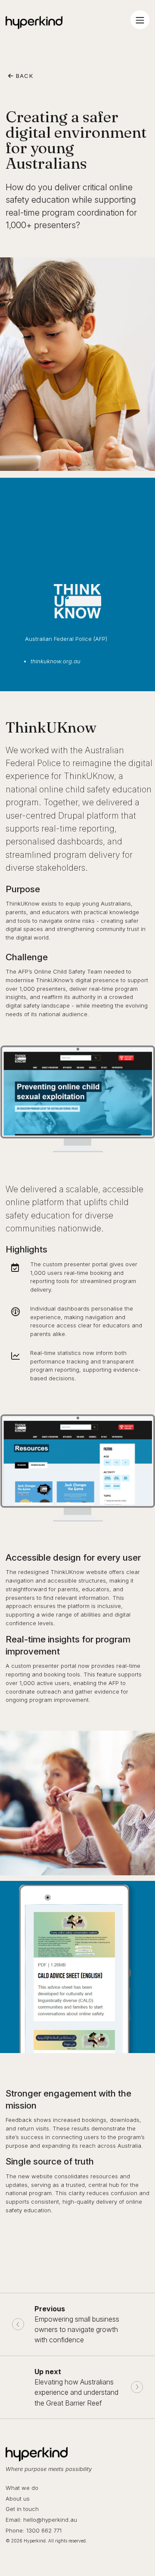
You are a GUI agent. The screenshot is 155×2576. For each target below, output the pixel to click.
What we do (22, 2488)
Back (23, 76)
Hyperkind (34, 22)
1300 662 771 (44, 2530)
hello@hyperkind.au (50, 2520)
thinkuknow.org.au (56, 661)
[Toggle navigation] (140, 20)
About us (18, 2499)
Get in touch (22, 2509)
